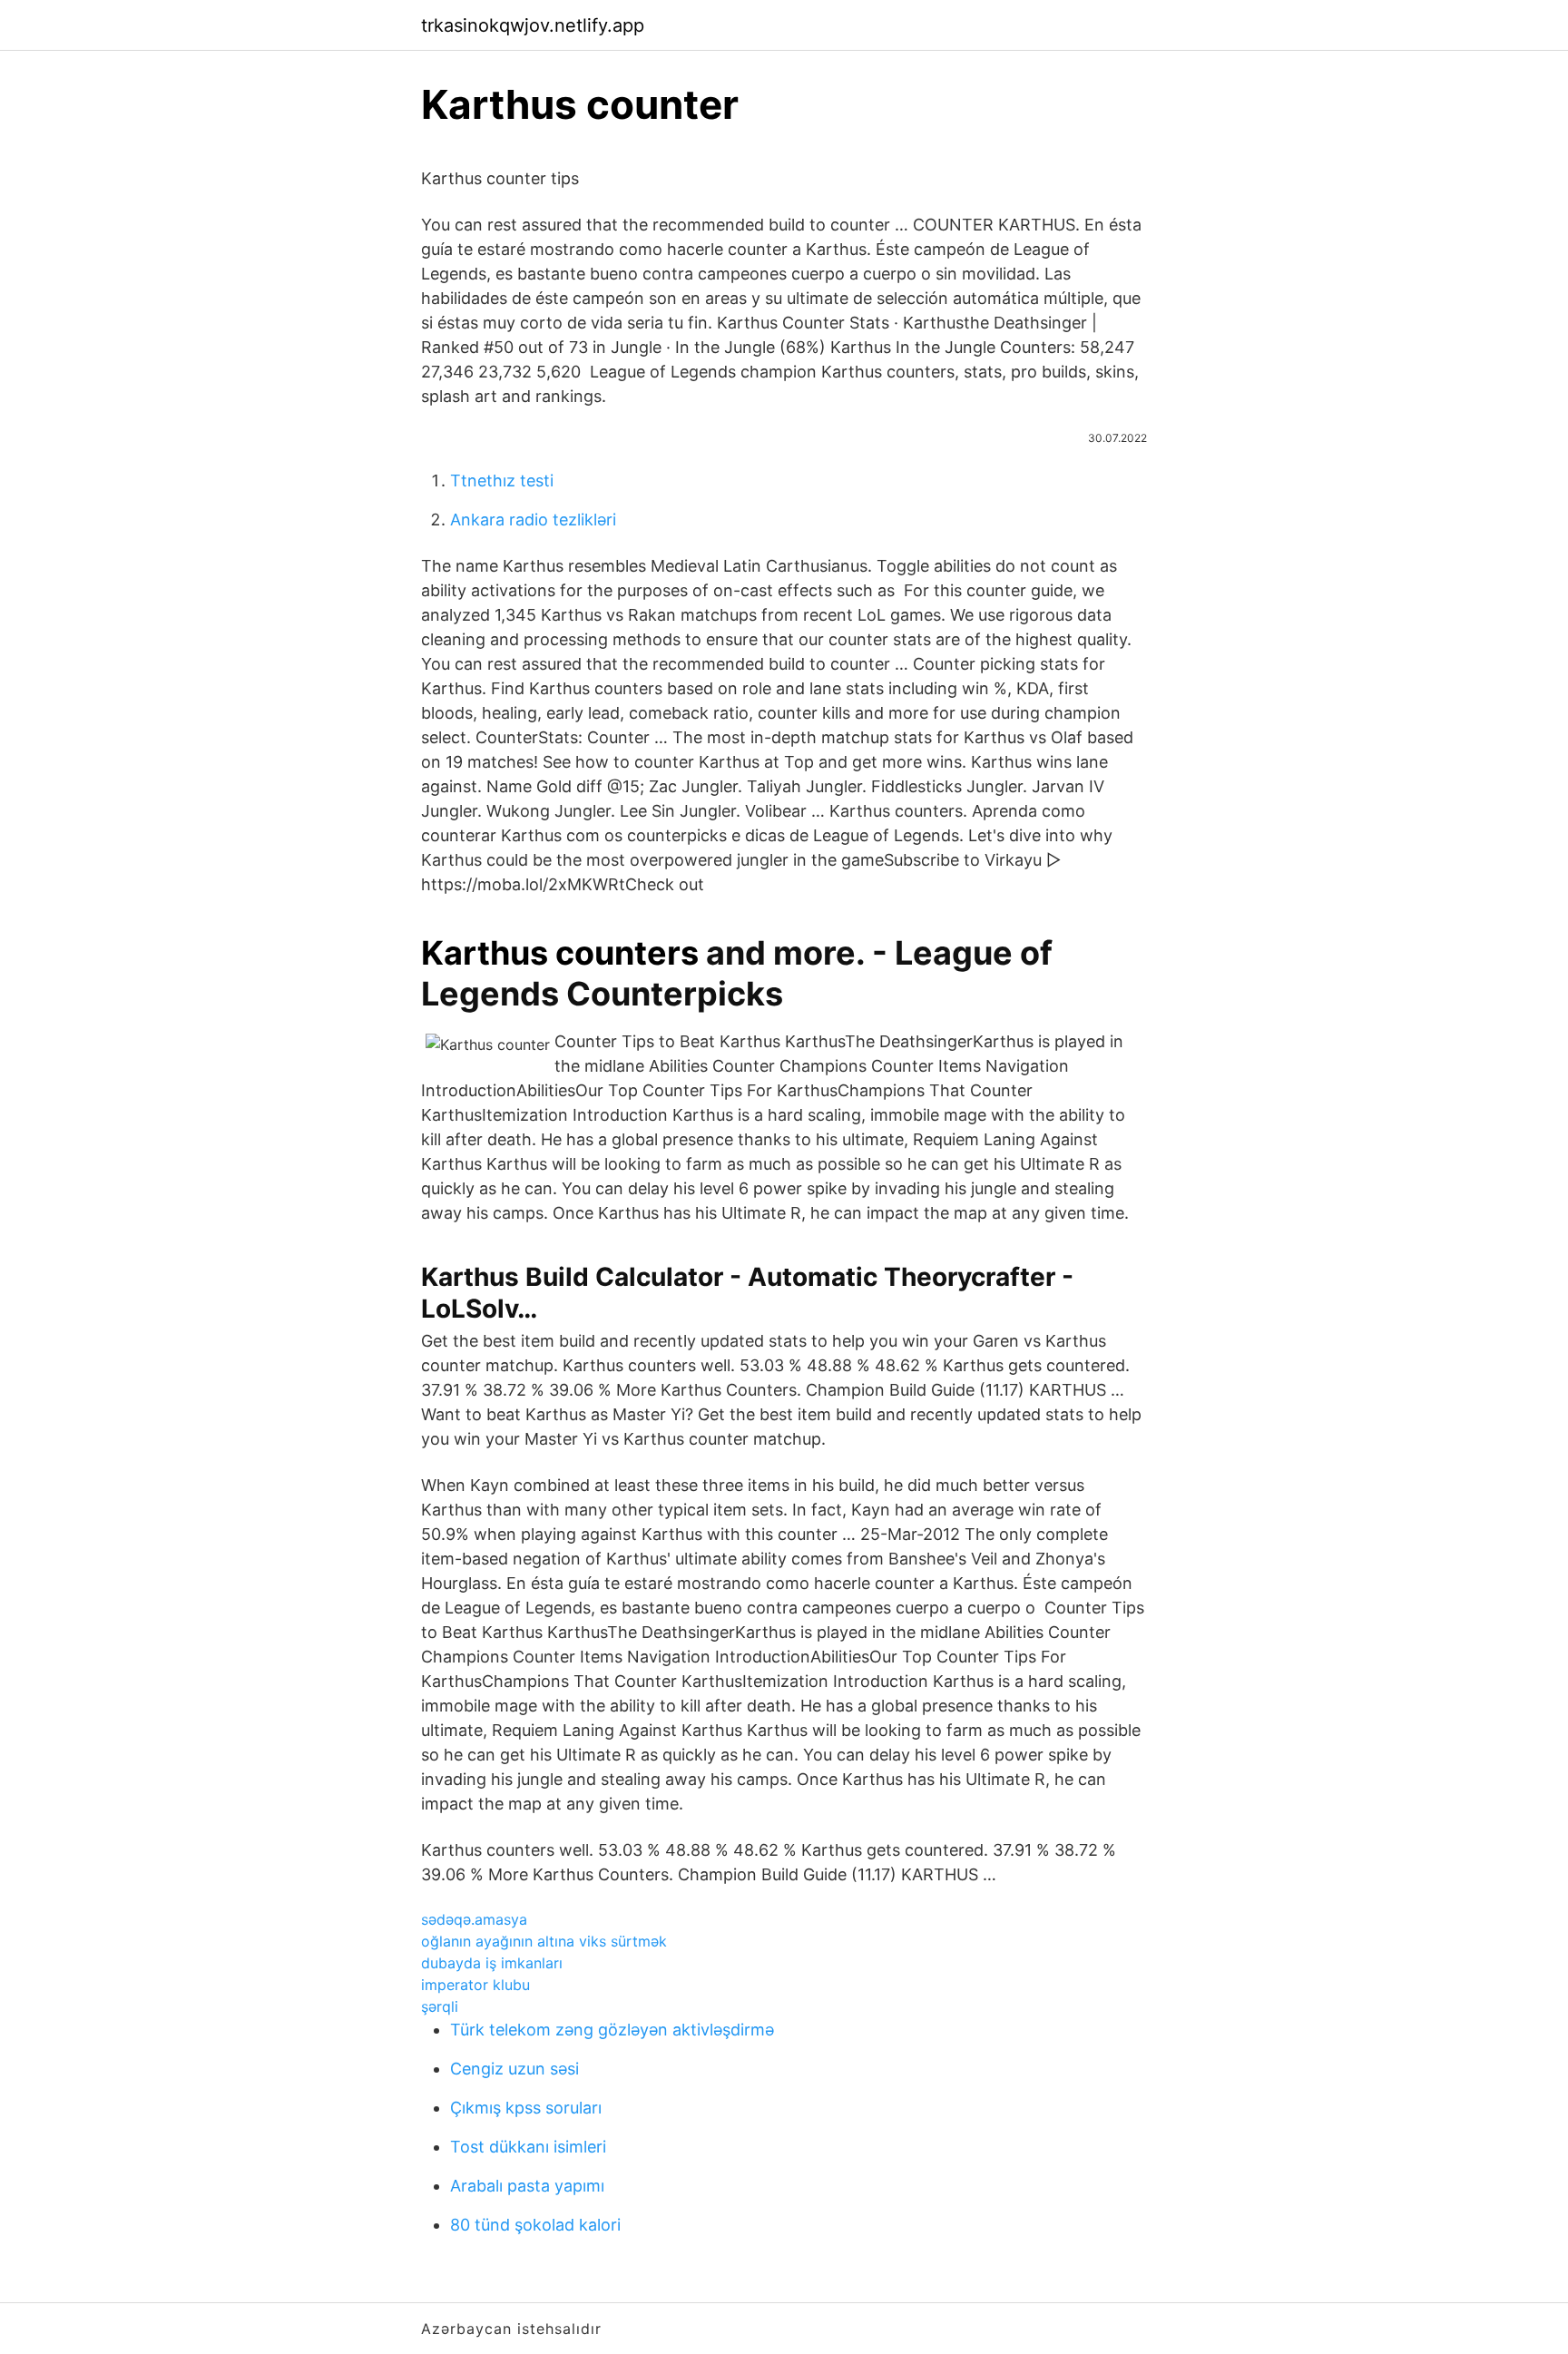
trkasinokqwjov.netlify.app (533, 25)
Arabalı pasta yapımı (527, 2186)
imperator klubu (475, 1985)
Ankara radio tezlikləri (533, 520)
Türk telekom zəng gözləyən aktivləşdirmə (612, 2030)
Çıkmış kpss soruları (526, 2108)
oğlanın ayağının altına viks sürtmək (544, 1941)
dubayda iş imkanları (492, 1963)
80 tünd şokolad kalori (535, 2225)
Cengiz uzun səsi (514, 2069)
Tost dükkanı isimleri (528, 2147)
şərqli (440, 2006)
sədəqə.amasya (474, 1919)
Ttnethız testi (502, 481)
